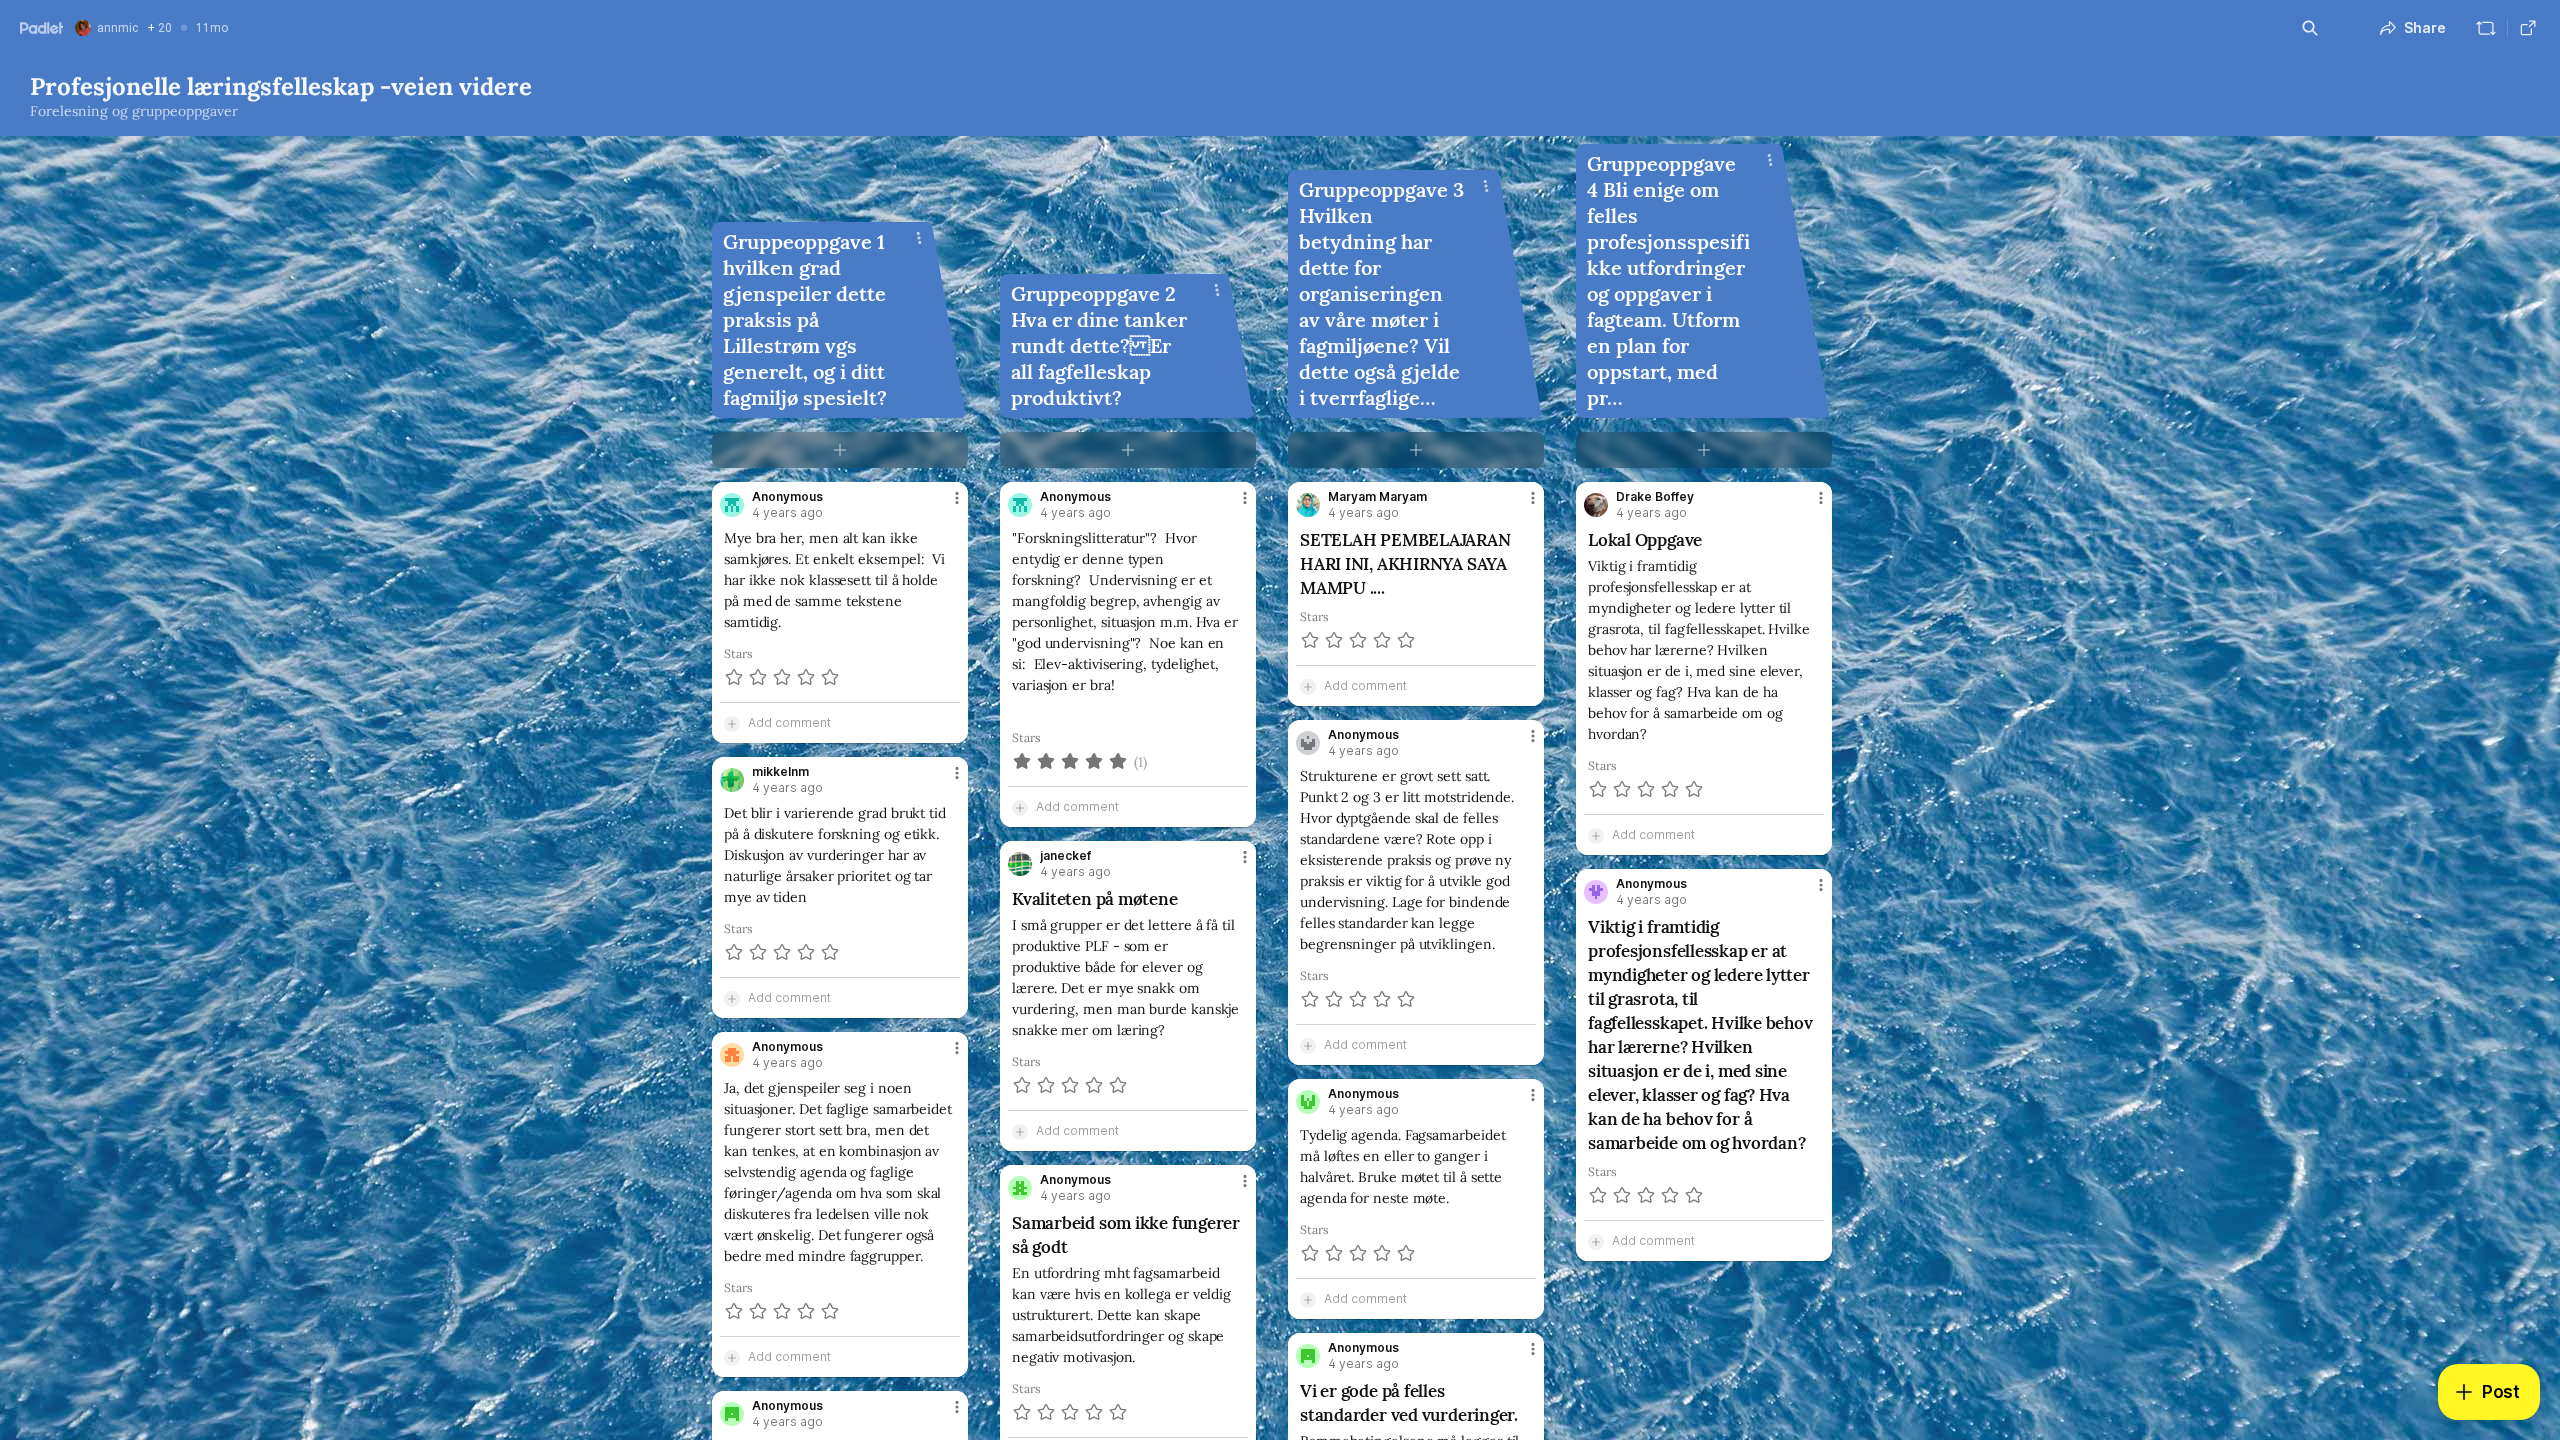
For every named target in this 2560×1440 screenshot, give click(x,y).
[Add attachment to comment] (732, 723)
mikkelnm (780, 772)
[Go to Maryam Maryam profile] (1308, 505)
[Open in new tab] (2528, 28)
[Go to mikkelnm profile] (732, 780)
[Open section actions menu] (919, 238)
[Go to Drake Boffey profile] (1596, 505)
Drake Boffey (1655, 497)
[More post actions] (957, 498)
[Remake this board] (2486, 28)
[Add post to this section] (840, 450)
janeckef (1065, 856)
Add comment (789, 722)
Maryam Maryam (1377, 497)
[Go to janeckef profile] (1020, 864)
